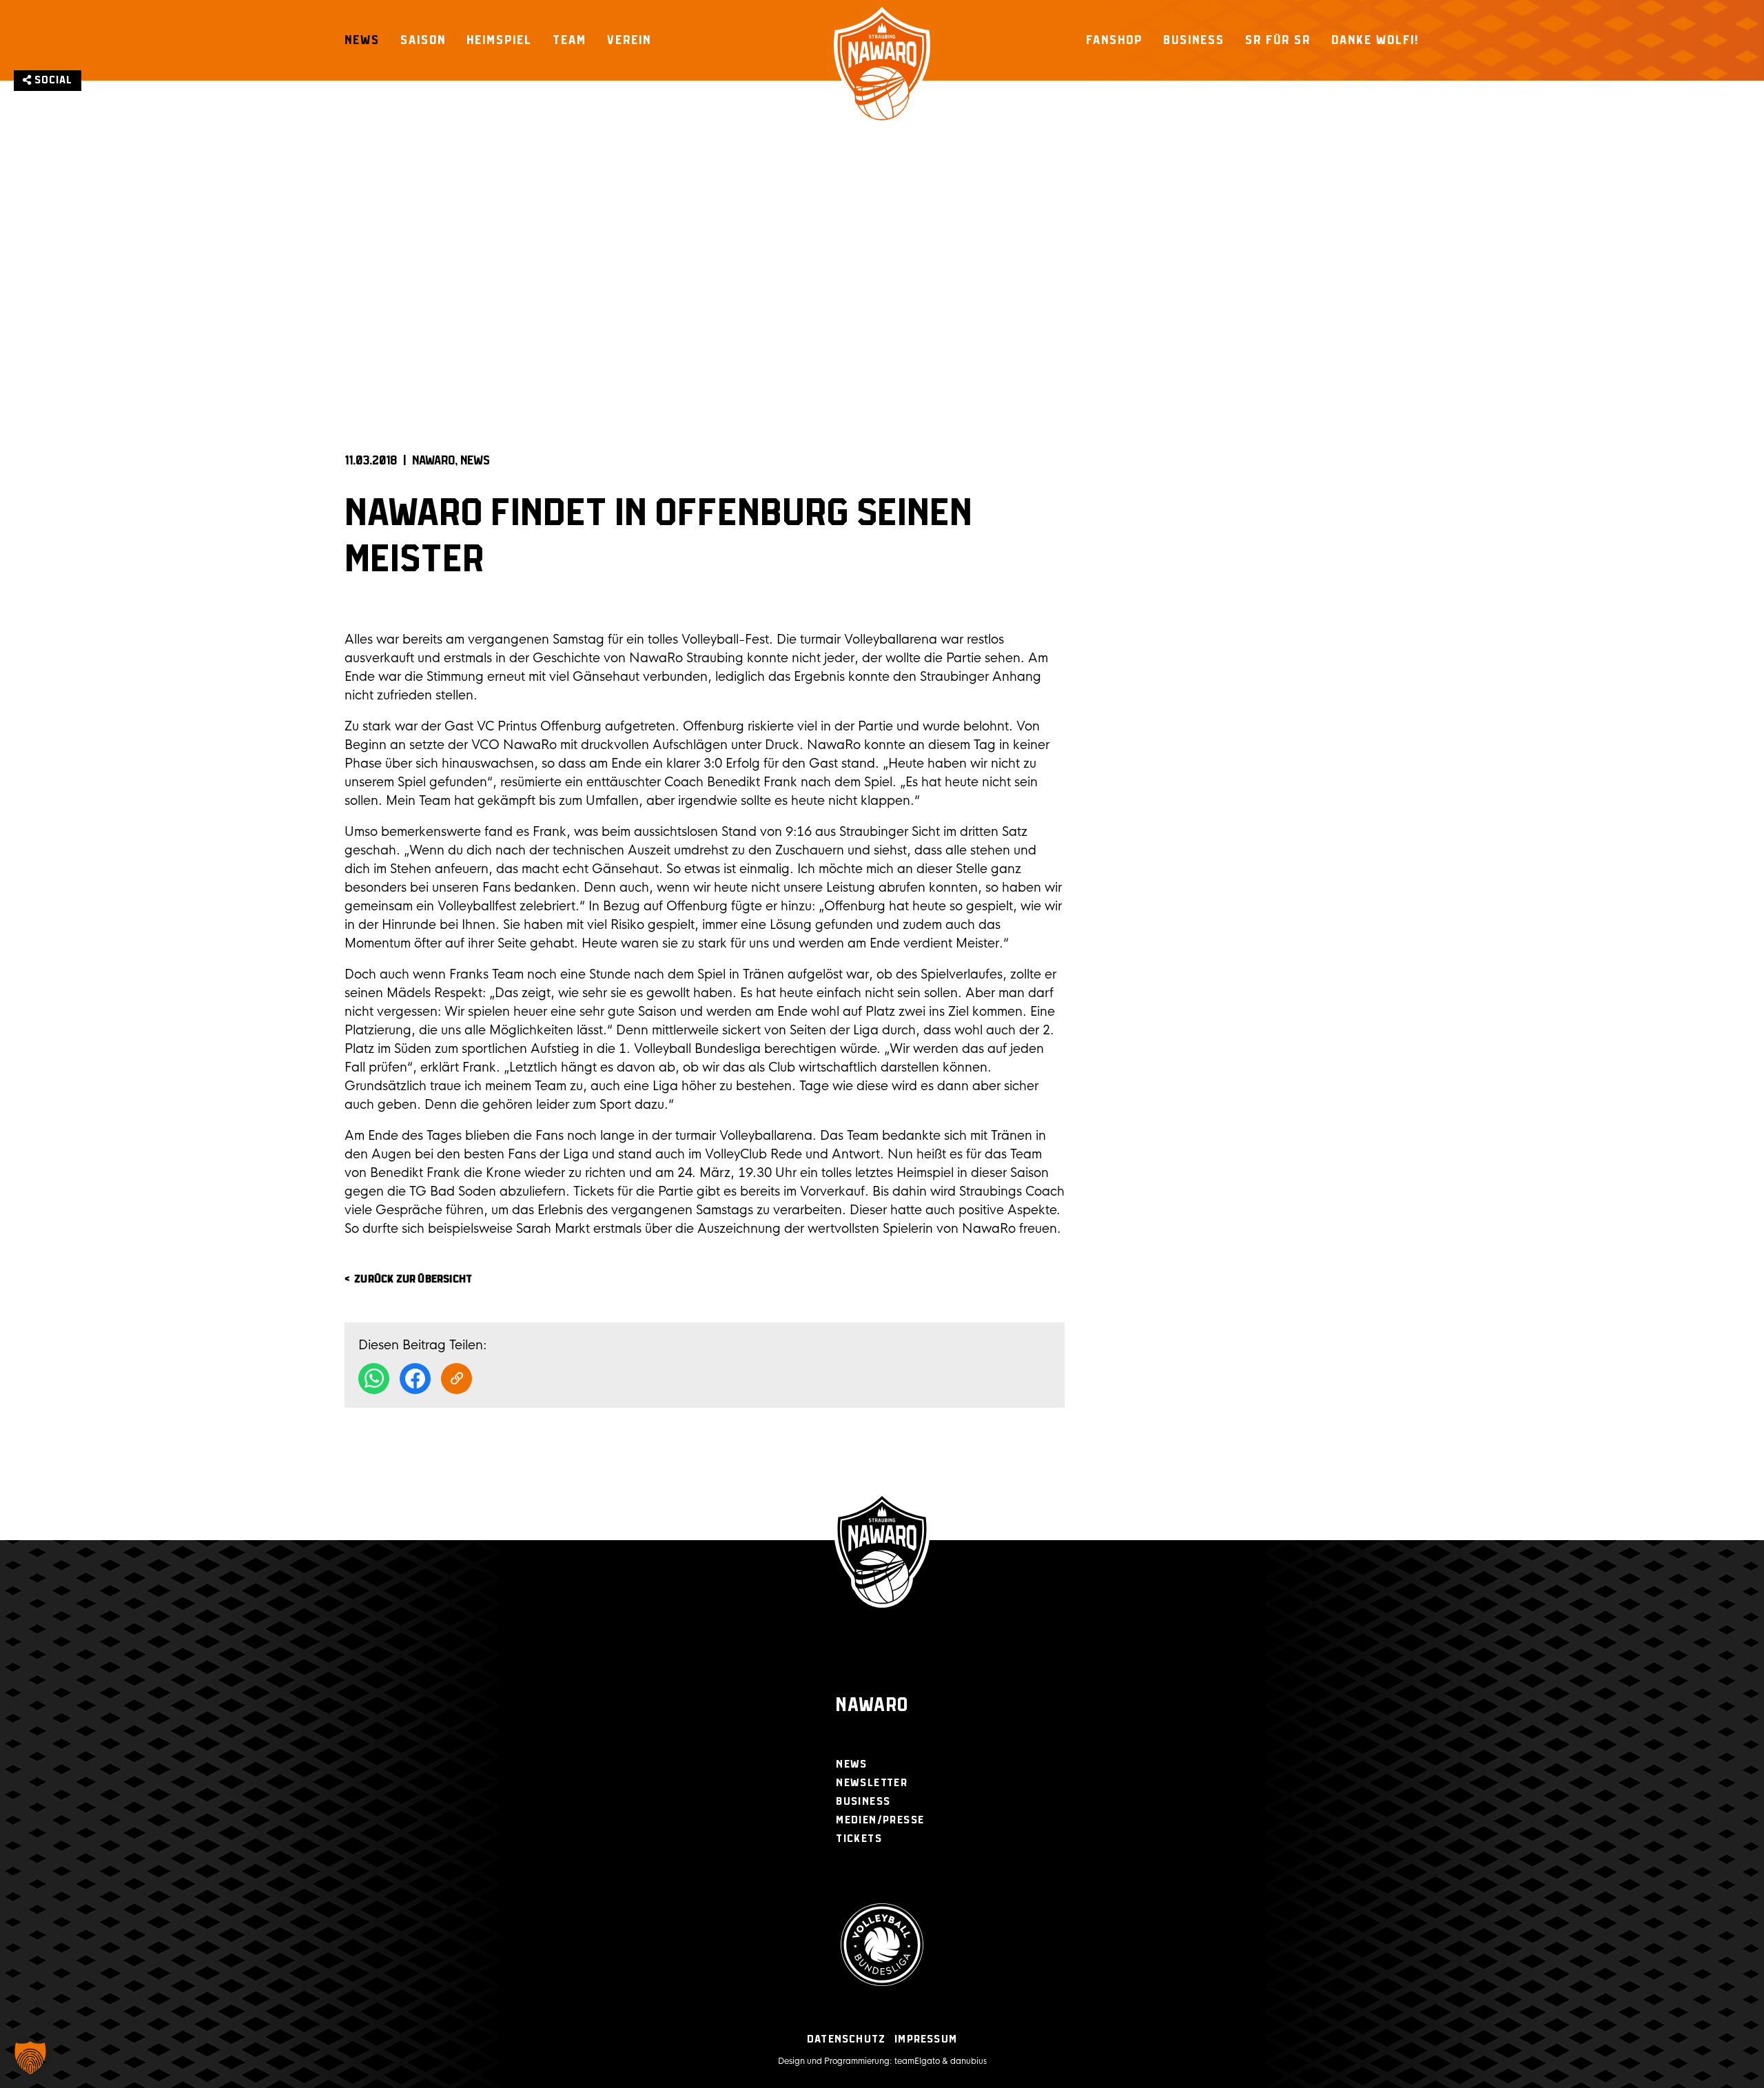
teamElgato (917, 2061)
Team (570, 40)
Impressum (926, 2039)
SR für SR (1278, 40)
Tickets (859, 1839)
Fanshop (1114, 40)
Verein (629, 40)
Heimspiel (499, 40)
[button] (30, 2058)
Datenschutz (846, 2039)
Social (52, 80)
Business (1194, 40)
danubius (968, 2061)
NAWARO (433, 461)
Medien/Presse (880, 1820)
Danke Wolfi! (1375, 40)
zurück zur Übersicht (413, 1279)
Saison (423, 40)
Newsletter (872, 1783)
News (362, 40)
